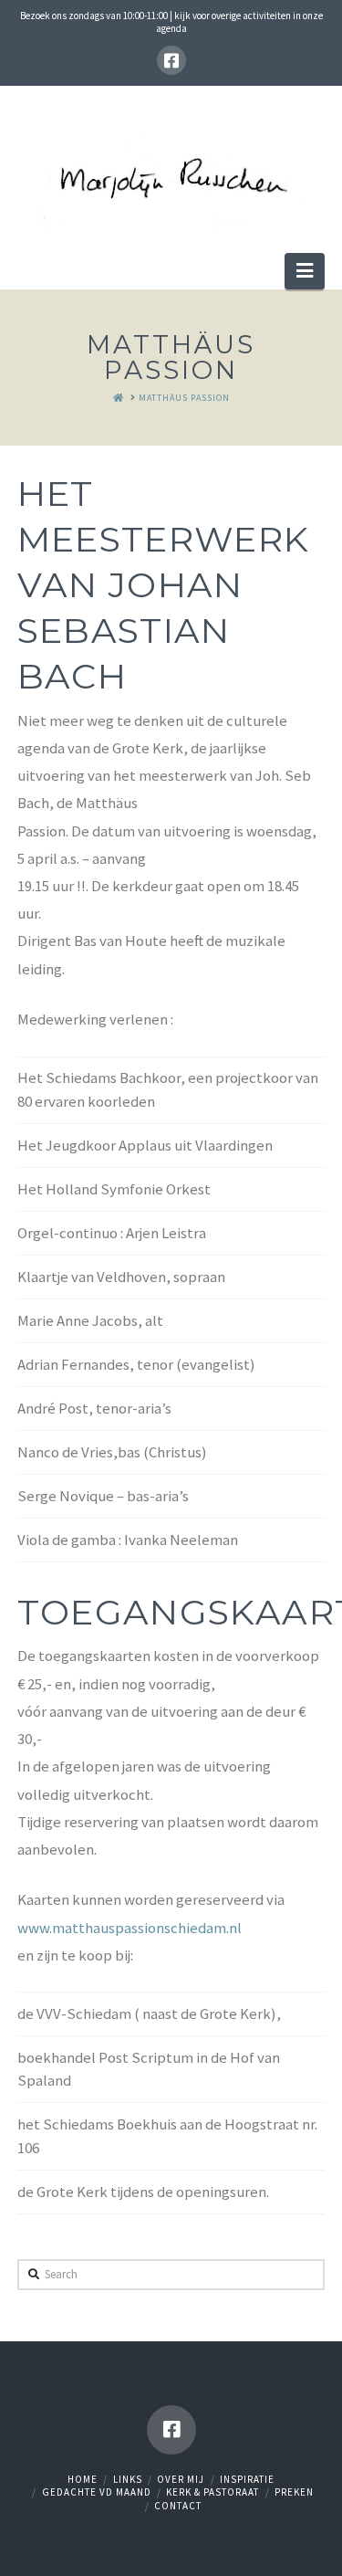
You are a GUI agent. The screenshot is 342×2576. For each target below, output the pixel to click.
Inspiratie (247, 2479)
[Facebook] (171, 60)
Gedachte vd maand (97, 2492)
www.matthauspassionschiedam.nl (130, 1928)
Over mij (181, 2479)
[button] (305, 271)
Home (83, 2479)
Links (128, 2479)
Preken (294, 2492)
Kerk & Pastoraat (212, 2492)
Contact (178, 2506)
